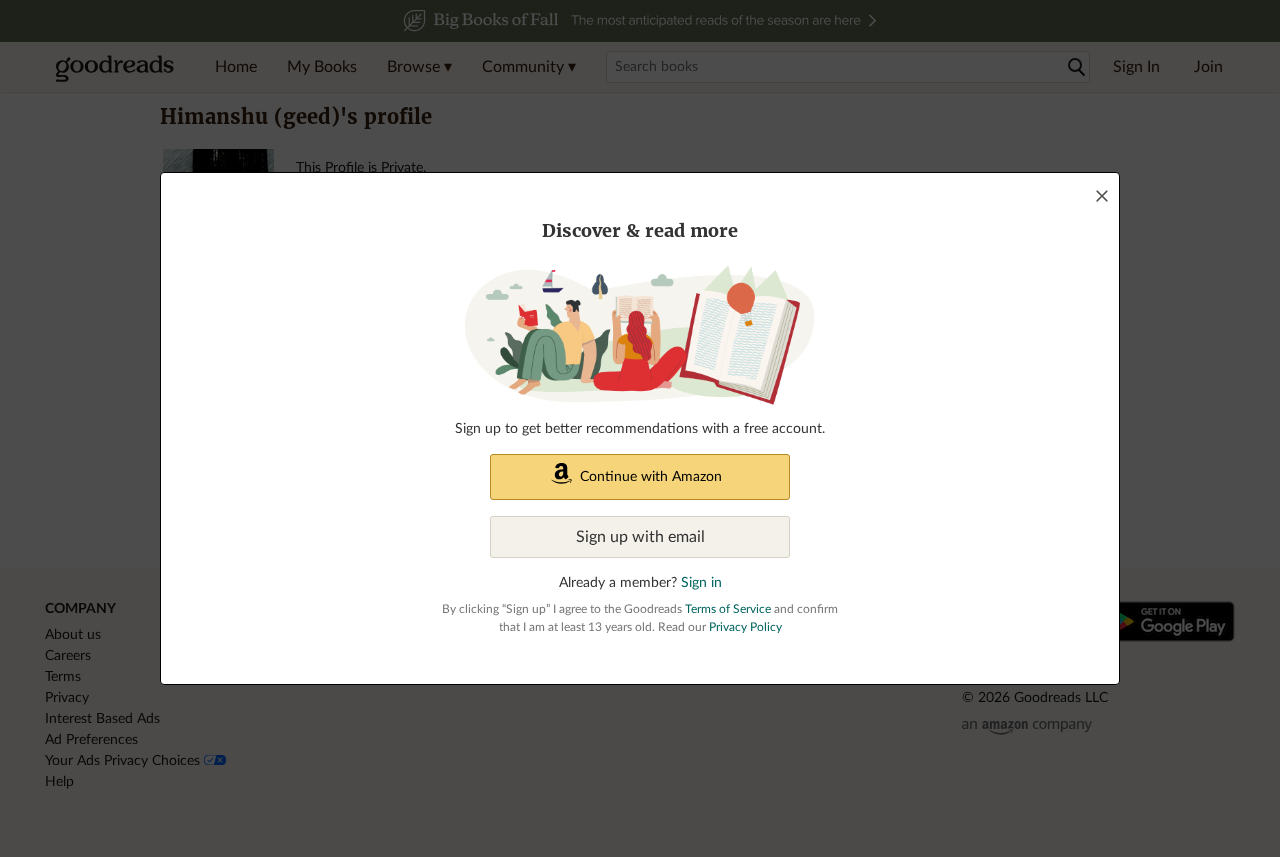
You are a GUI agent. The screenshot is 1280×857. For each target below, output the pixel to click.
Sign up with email (640, 537)
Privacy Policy (745, 627)
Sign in (701, 583)
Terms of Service (728, 609)
